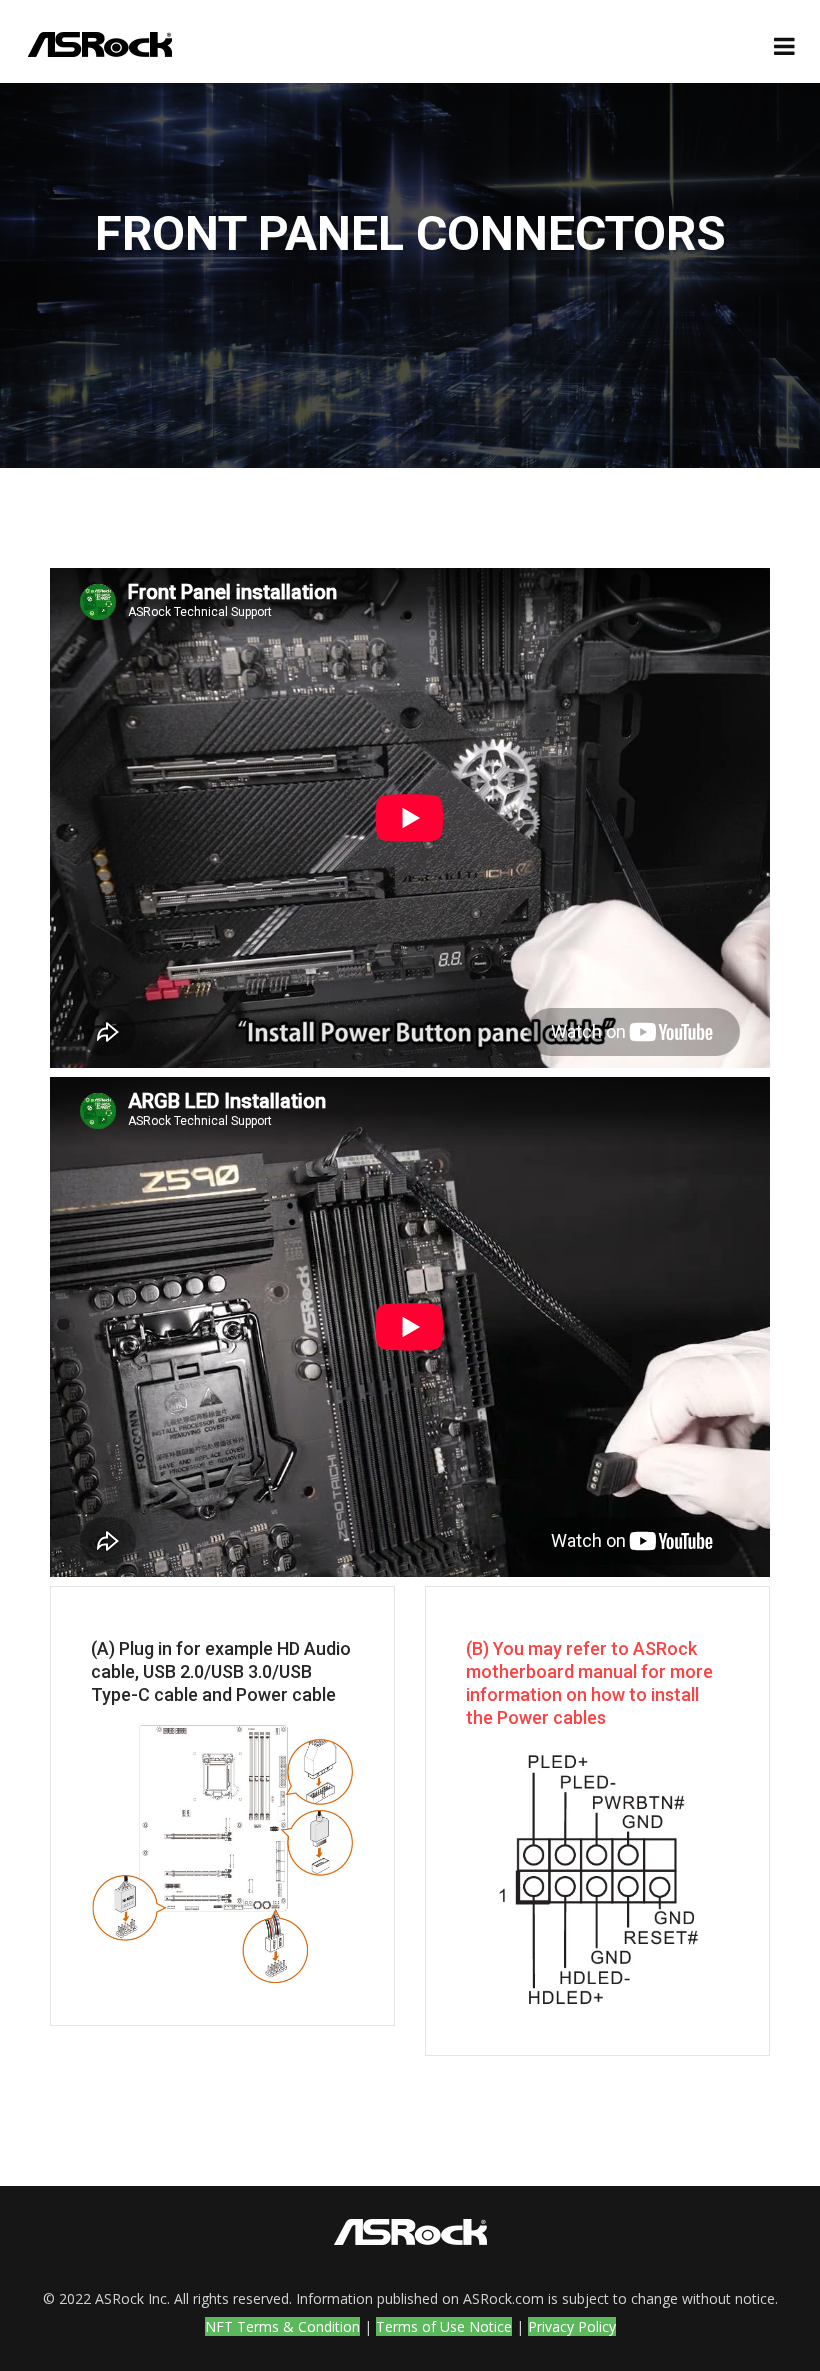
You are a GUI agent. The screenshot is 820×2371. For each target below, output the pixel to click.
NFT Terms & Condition (282, 2326)
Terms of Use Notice (444, 2326)
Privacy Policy (572, 2326)
